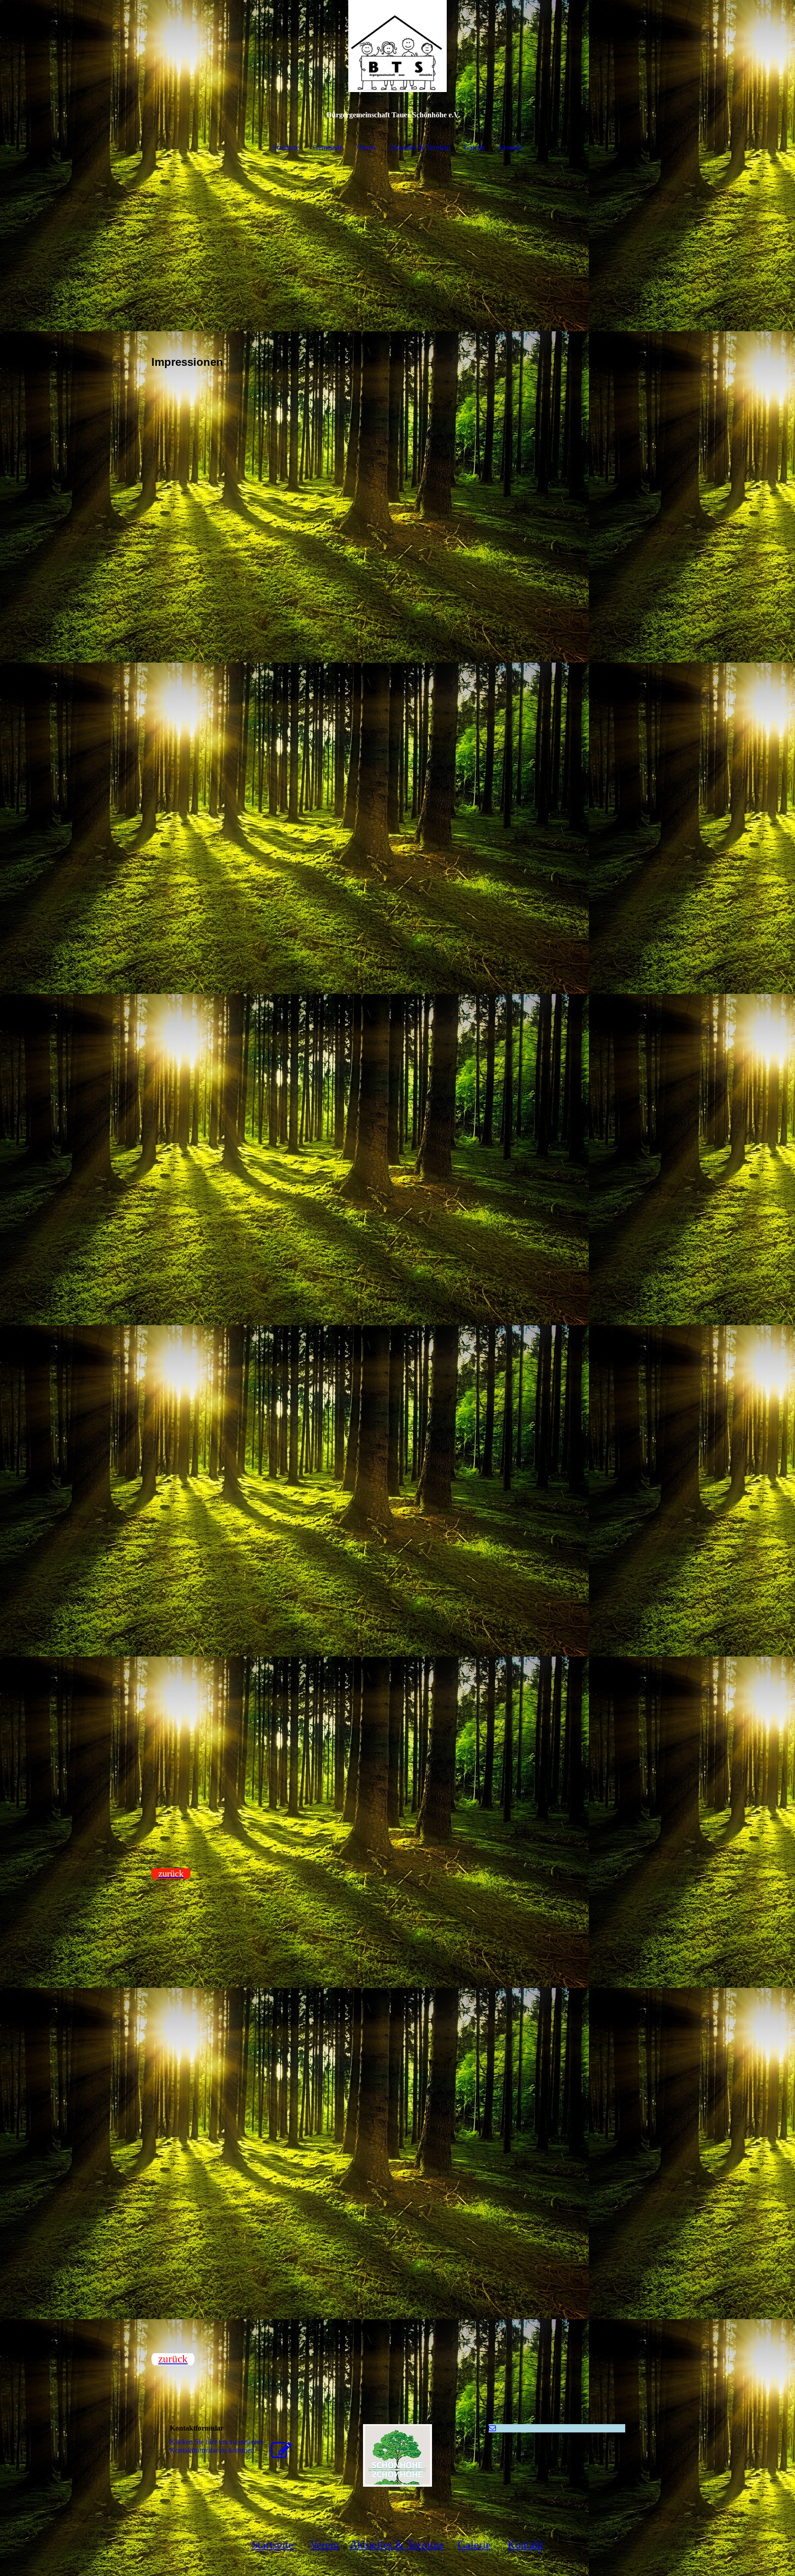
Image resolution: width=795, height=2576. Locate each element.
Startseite (286, 147)
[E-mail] (492, 2428)
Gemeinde (328, 147)
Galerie (474, 147)
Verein (366, 147)
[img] (397, 46)
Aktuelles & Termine (420, 147)
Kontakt (510, 147)
